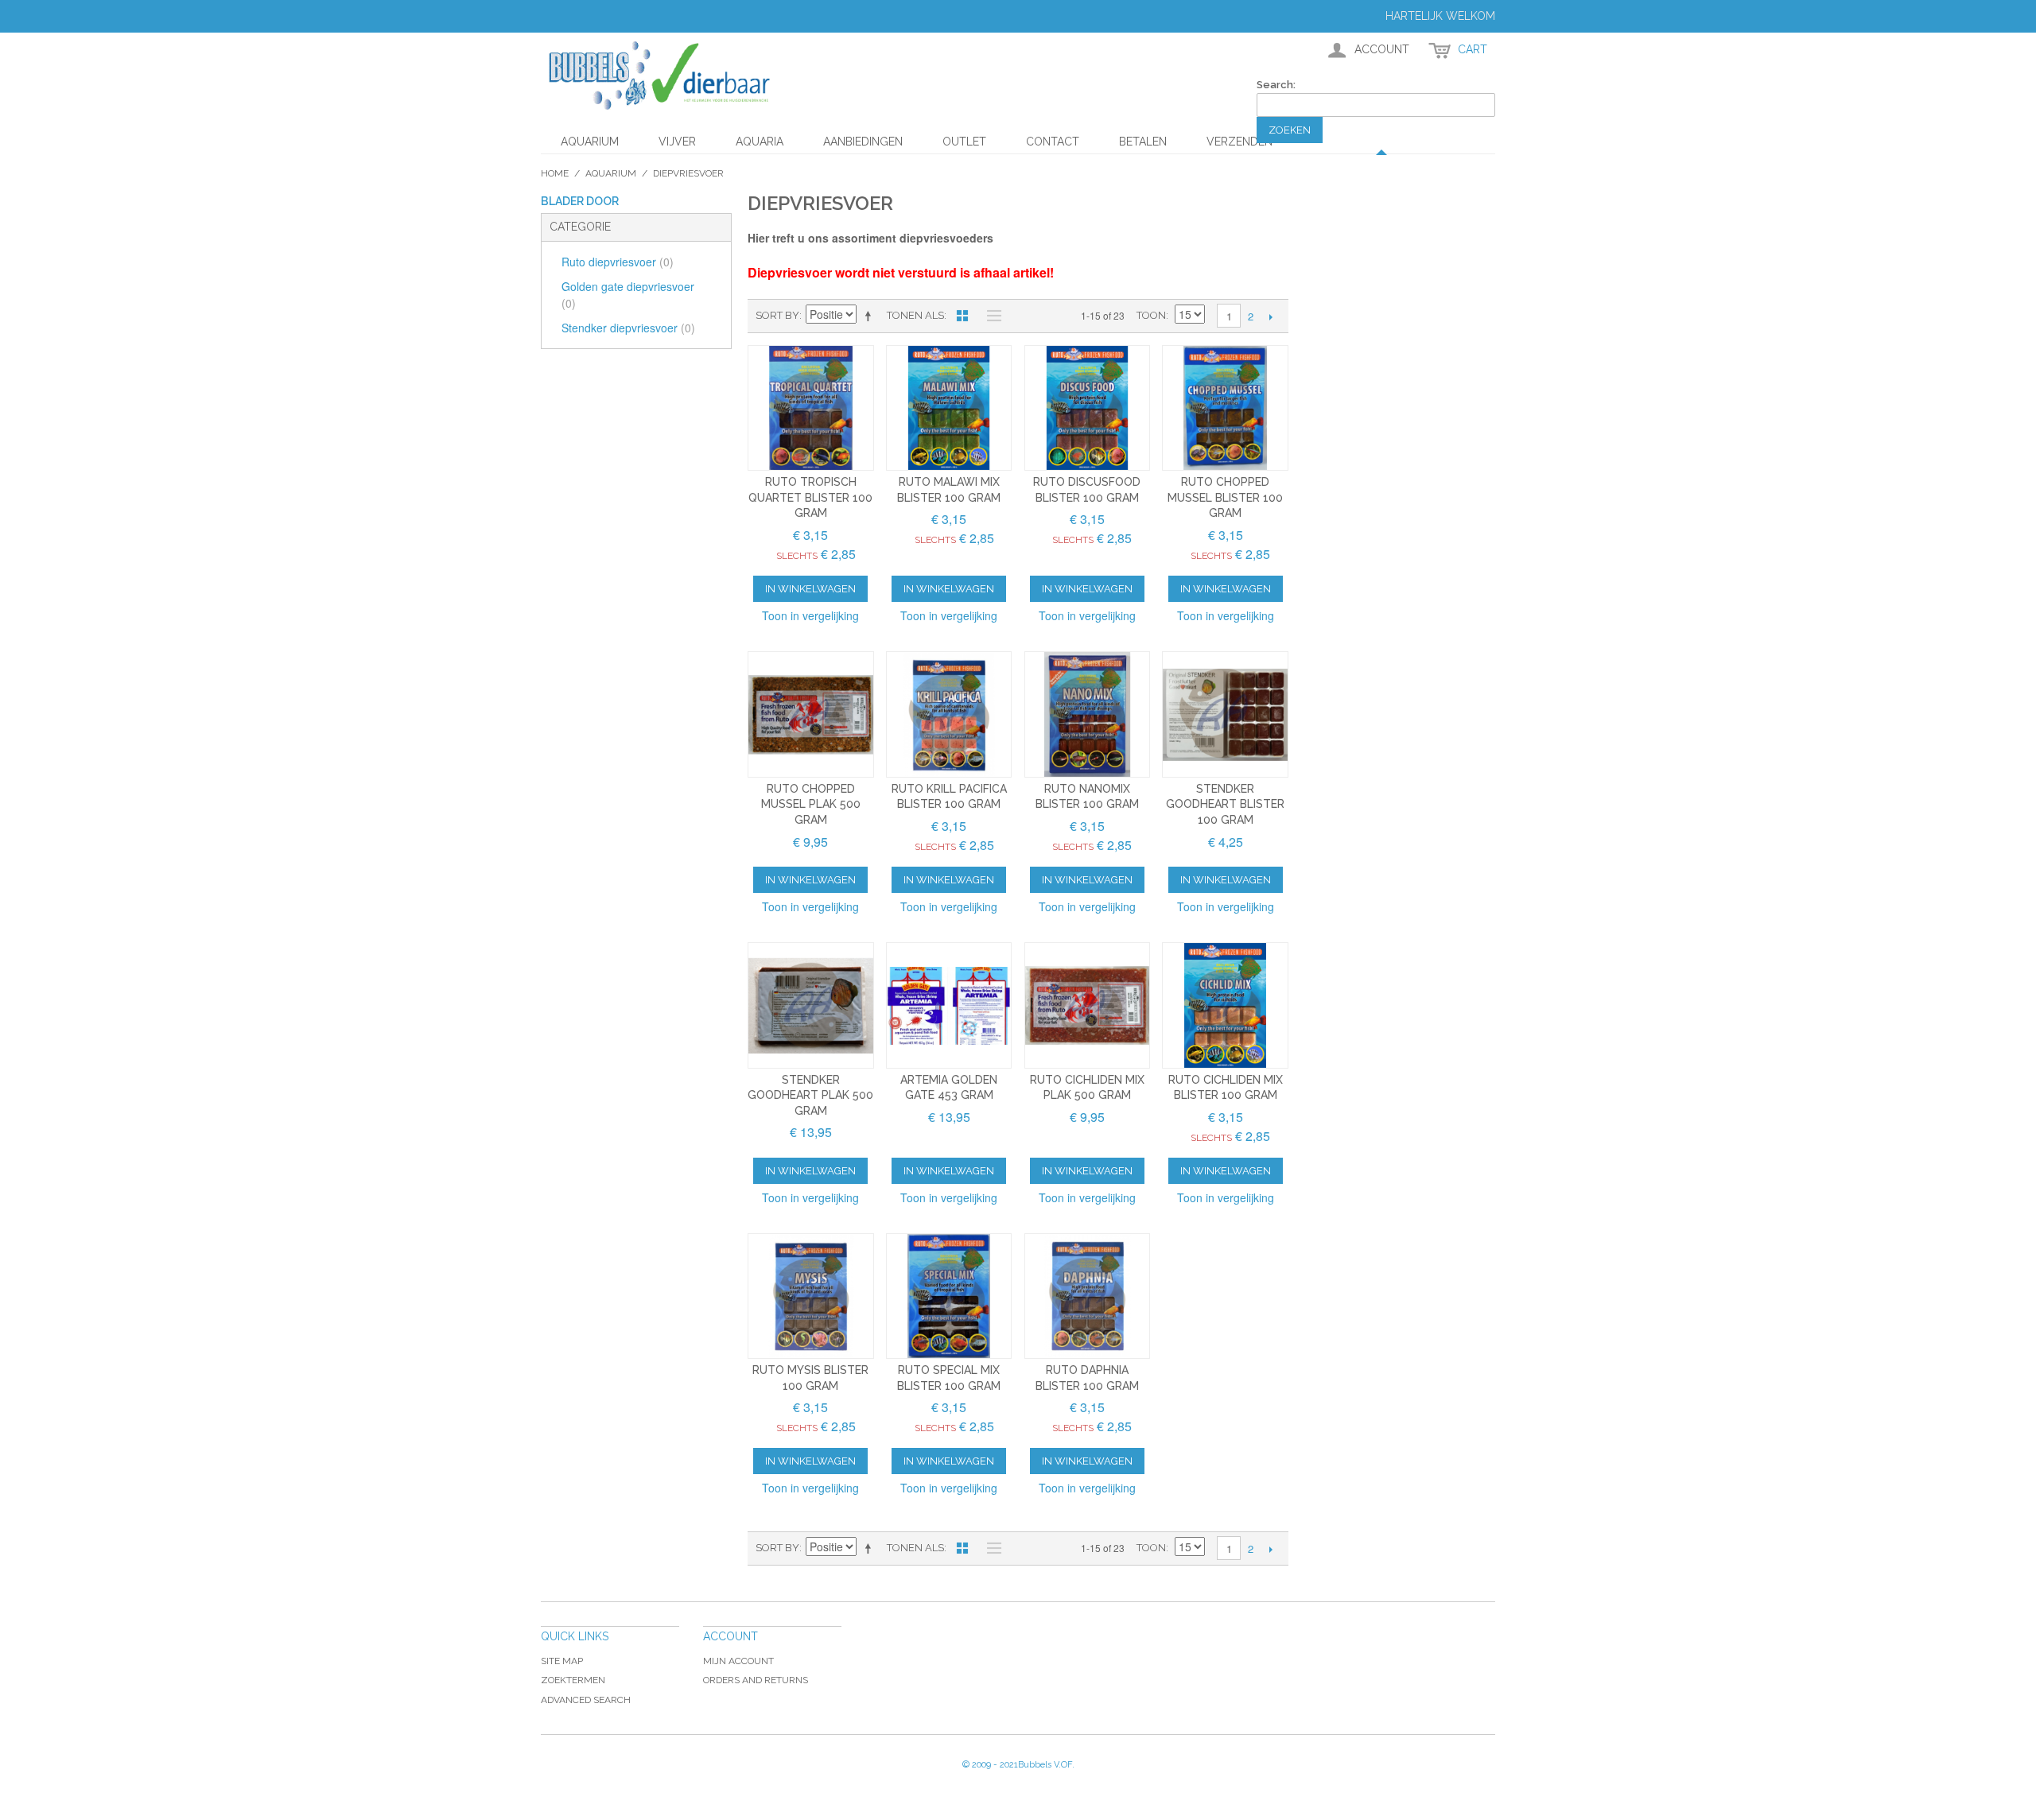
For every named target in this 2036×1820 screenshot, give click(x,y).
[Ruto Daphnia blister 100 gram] (1088, 1296)
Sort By (777, 315)
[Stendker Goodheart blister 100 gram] (1225, 714)
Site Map (562, 1661)
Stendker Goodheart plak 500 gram (810, 1095)
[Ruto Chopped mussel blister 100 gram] (1225, 408)
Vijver (677, 142)
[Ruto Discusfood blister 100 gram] (1088, 408)
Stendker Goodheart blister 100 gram (1225, 804)
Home (555, 173)
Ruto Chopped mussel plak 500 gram (811, 804)
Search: (1276, 85)
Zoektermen (573, 1680)
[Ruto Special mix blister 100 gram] (949, 1296)
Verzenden (1239, 142)
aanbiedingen (863, 142)
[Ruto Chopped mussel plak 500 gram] (811, 714)
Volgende (1271, 316)
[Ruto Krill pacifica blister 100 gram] (949, 714)
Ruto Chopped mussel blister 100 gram (1225, 497)
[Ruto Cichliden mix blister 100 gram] (1225, 1005)
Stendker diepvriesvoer (628, 328)
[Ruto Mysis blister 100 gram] (811, 1296)
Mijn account (738, 1661)
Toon (1151, 315)
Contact (1053, 142)
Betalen (1143, 142)
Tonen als (915, 315)
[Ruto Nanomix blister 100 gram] (1088, 714)
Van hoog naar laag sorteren (871, 316)
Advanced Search (586, 1700)
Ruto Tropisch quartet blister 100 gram (810, 497)
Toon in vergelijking (810, 615)
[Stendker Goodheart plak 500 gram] (811, 1005)
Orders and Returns (756, 1680)
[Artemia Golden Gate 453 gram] (949, 1005)
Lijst (990, 316)
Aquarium (590, 142)
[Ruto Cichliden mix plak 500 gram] (1088, 1005)
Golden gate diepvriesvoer (628, 295)
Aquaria (760, 142)
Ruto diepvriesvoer (618, 262)
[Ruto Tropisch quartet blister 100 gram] (811, 408)
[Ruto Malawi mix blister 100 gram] (949, 408)
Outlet (964, 142)
